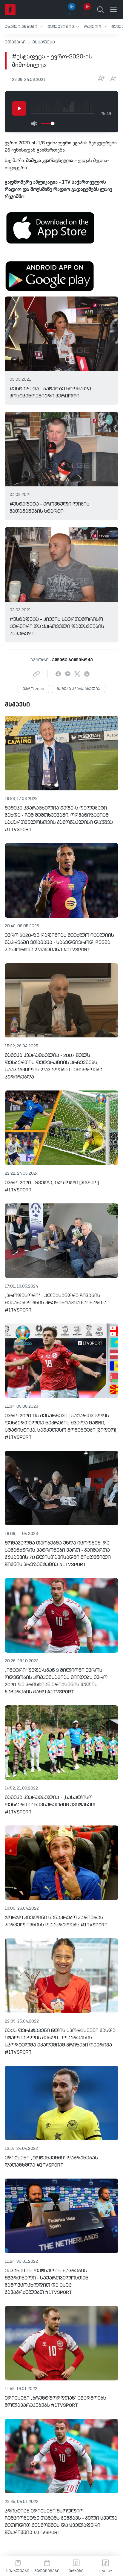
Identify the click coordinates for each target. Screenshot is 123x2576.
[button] (24, 27)
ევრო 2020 (33, 689)
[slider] (53, 123)
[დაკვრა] (19, 108)
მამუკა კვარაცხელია (79, 689)
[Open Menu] (113, 10)
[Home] (10, 10)
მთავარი (15, 42)
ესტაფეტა (44, 42)
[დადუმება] (34, 123)
